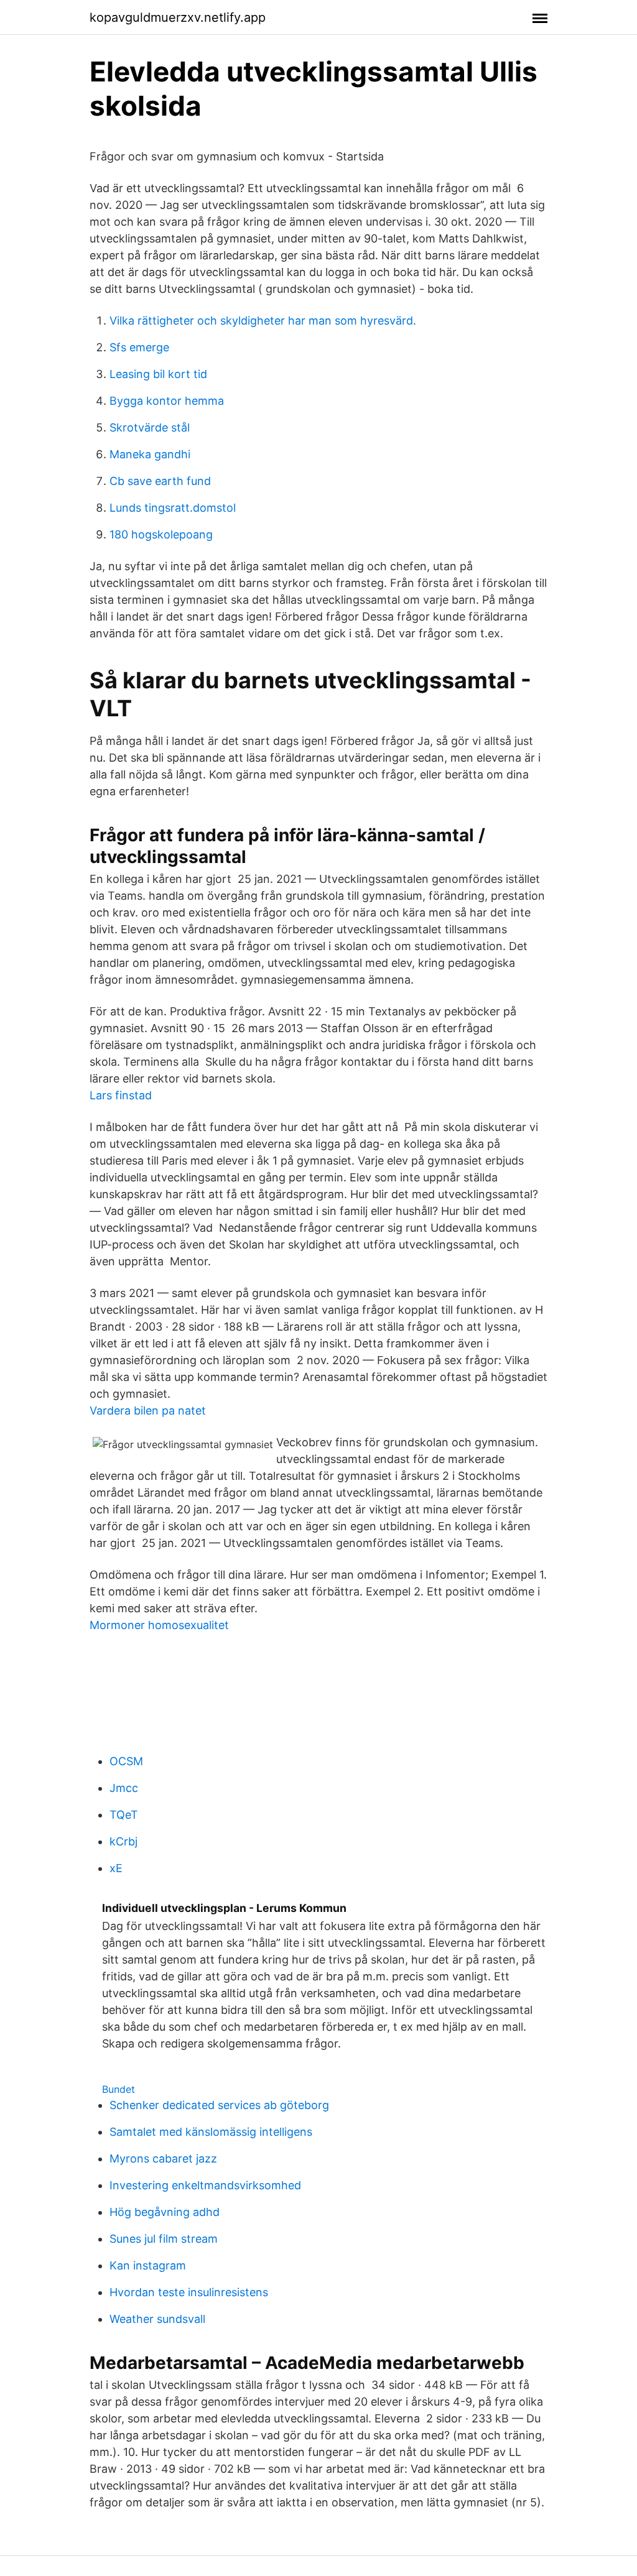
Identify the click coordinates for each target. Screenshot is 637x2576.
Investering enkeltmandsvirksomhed (205, 2185)
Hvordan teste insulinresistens (189, 2292)
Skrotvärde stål (150, 427)
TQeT (124, 1815)
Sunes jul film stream (164, 2239)
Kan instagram (148, 2265)
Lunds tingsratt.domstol (173, 508)
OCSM (126, 1761)
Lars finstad (121, 1095)
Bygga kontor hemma (167, 401)
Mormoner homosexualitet (159, 1625)
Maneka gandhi (150, 454)
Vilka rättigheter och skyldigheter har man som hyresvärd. (263, 321)
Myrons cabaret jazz (163, 2158)
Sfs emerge (139, 347)
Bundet (119, 2089)
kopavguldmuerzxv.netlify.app (178, 17)
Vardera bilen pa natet (148, 1410)
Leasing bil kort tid (158, 374)
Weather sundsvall (157, 2319)
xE (116, 1868)
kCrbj (123, 1841)
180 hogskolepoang (161, 534)
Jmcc (124, 1788)
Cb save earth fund (160, 481)
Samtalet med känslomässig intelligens (211, 2132)
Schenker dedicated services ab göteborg (219, 2105)
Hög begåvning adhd (165, 2212)
